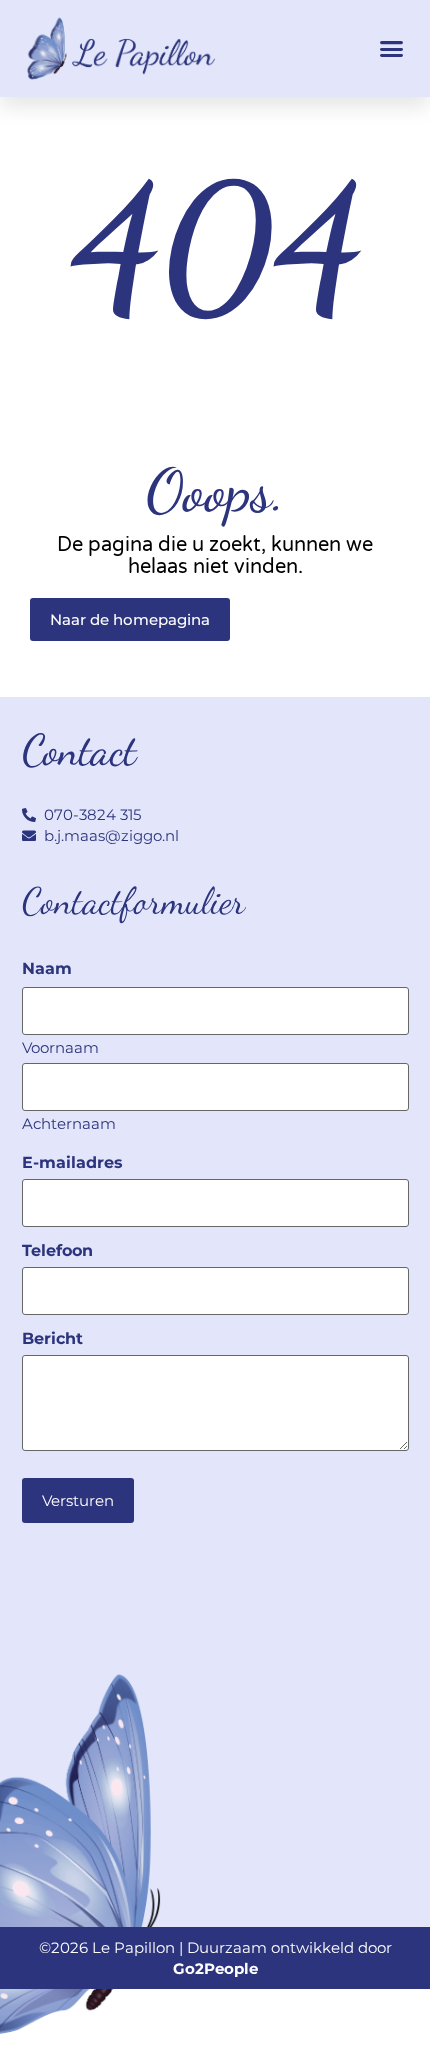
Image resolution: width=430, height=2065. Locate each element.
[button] (392, 49)
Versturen (78, 1500)
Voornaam (60, 1046)
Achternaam (69, 1122)
